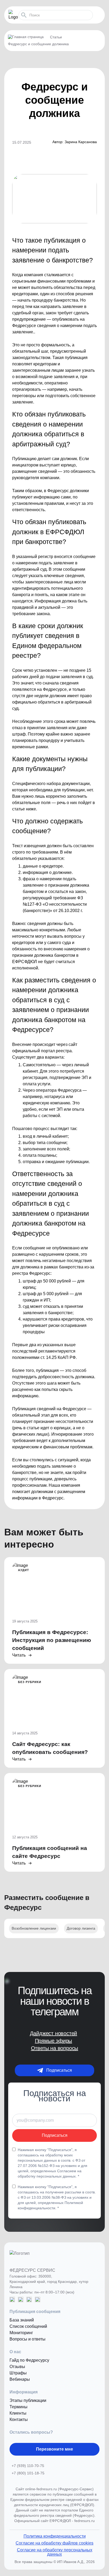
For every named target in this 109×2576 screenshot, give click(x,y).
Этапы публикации (28, 2400)
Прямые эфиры (54, 2041)
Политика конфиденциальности (55, 2536)
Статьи (56, 37)
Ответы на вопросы (55, 2048)
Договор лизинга (81, 1928)
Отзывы (17, 2367)
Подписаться (59, 2070)
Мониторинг (21, 2333)
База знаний (22, 2320)
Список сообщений (28, 2326)
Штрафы (18, 2373)
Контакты (19, 2419)
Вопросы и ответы (28, 2339)
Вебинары (20, 2379)
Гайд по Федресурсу (29, 2360)
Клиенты (18, 2413)
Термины (19, 2407)
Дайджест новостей (54, 2033)
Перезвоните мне (54, 2449)
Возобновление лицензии (34, 1928)
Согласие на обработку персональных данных (55, 2552)
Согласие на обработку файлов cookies (54, 2543)
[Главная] (28, 37)
